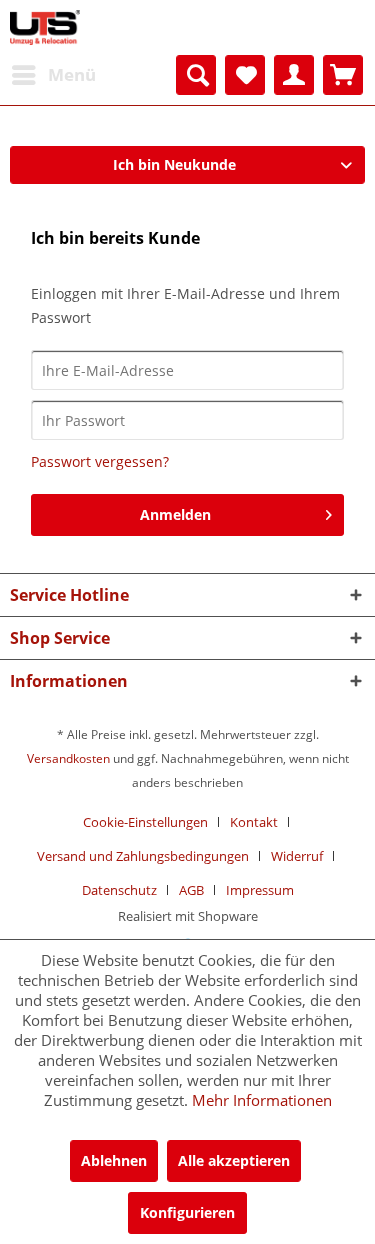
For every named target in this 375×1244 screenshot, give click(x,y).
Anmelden (175, 514)
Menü (72, 74)
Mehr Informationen (262, 1100)
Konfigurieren (187, 1212)
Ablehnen (114, 1160)
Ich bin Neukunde (174, 164)
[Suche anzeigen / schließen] (196, 75)
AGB (191, 890)
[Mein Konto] (294, 75)
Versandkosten (68, 758)
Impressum (260, 890)
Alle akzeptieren (234, 1160)
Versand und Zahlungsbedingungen (143, 856)
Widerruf (297, 856)
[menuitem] (53, 75)
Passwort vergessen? (100, 461)
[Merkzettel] (245, 75)
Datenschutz (119, 890)
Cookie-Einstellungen (145, 822)
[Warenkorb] (343, 75)
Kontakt (254, 822)
